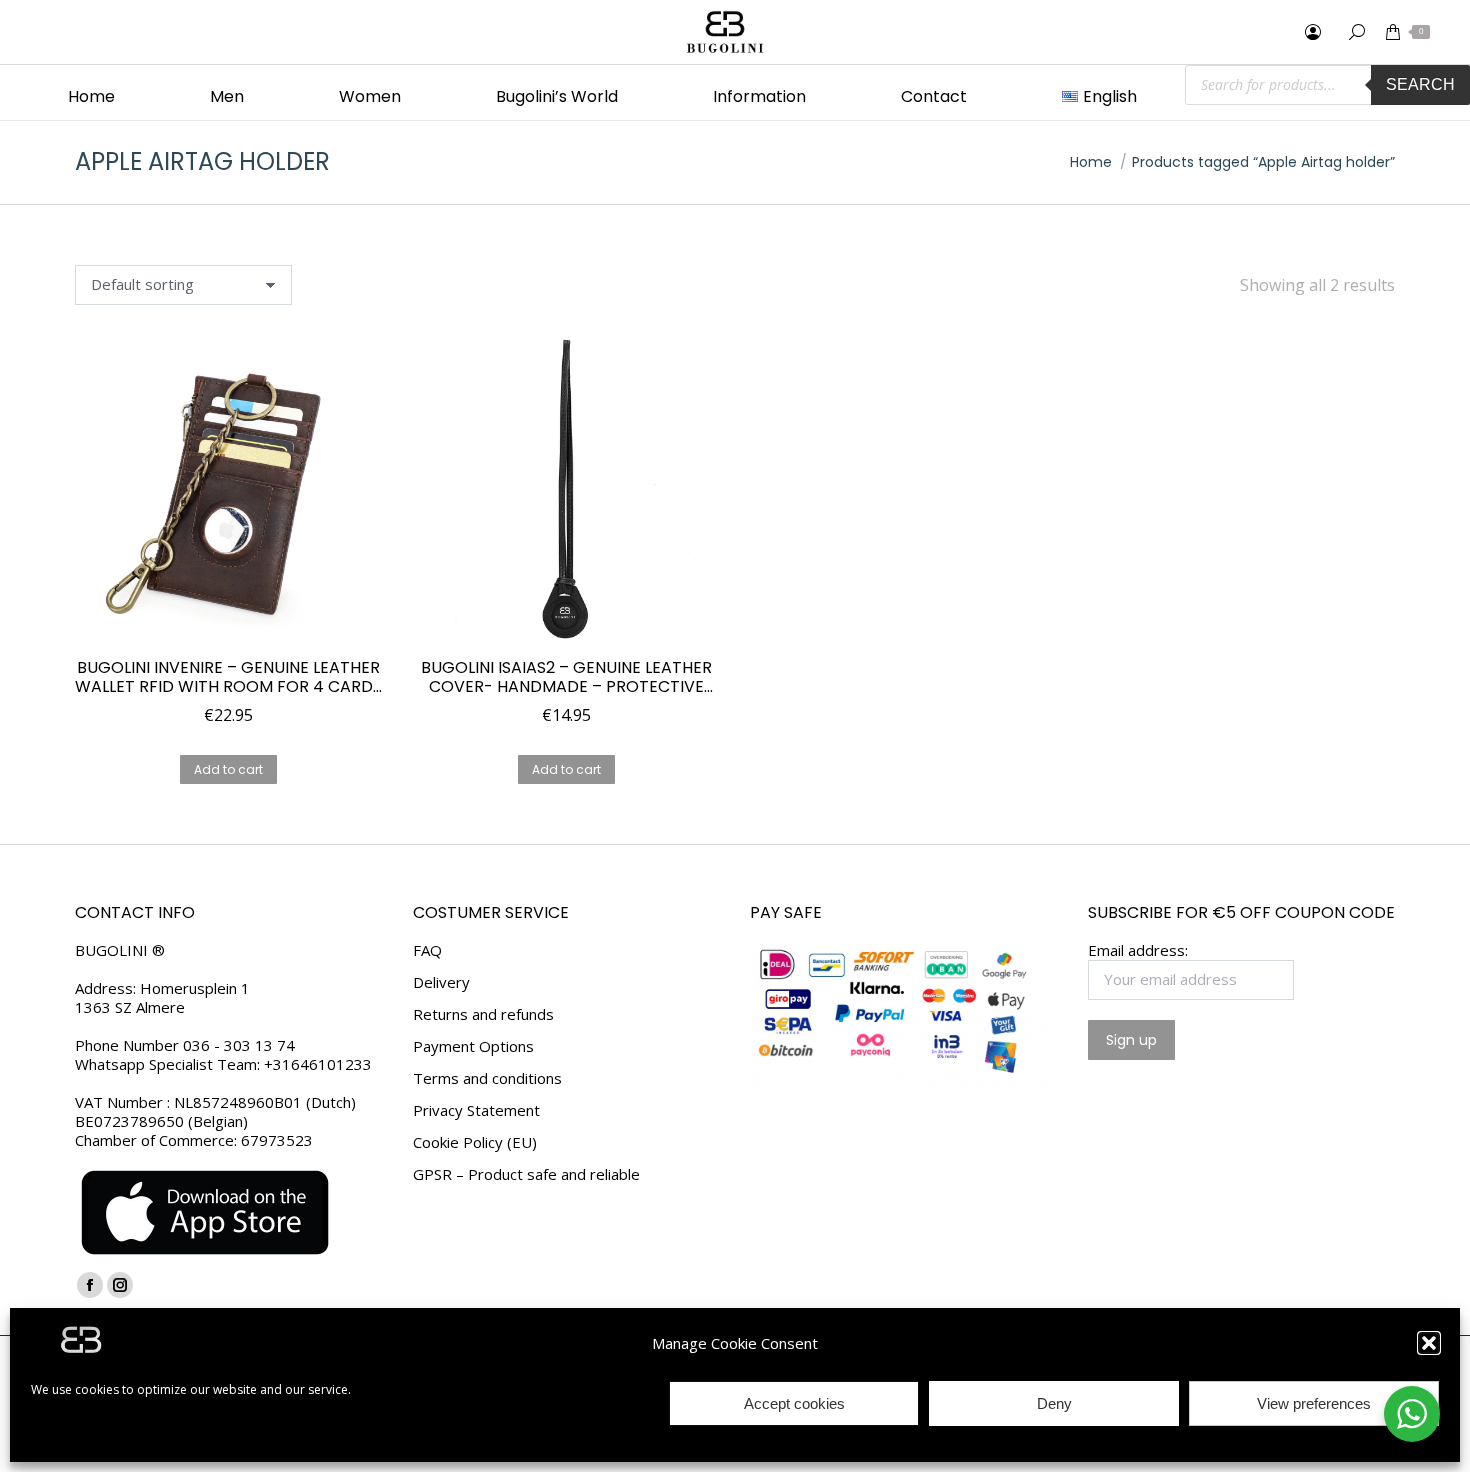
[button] (1429, 1343)
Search (1420, 84)
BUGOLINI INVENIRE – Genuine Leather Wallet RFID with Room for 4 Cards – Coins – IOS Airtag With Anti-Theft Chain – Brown (228, 677)
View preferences (1314, 1403)
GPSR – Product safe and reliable (526, 1174)
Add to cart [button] (228, 769)
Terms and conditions (487, 1078)
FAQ (427, 950)
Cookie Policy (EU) (475, 1142)
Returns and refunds (483, 1014)
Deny (1054, 1403)
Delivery (441, 982)
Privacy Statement (476, 1110)
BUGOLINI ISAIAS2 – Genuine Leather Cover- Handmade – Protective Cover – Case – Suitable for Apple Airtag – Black (566, 677)
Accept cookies (794, 1403)
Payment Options (473, 1046)
